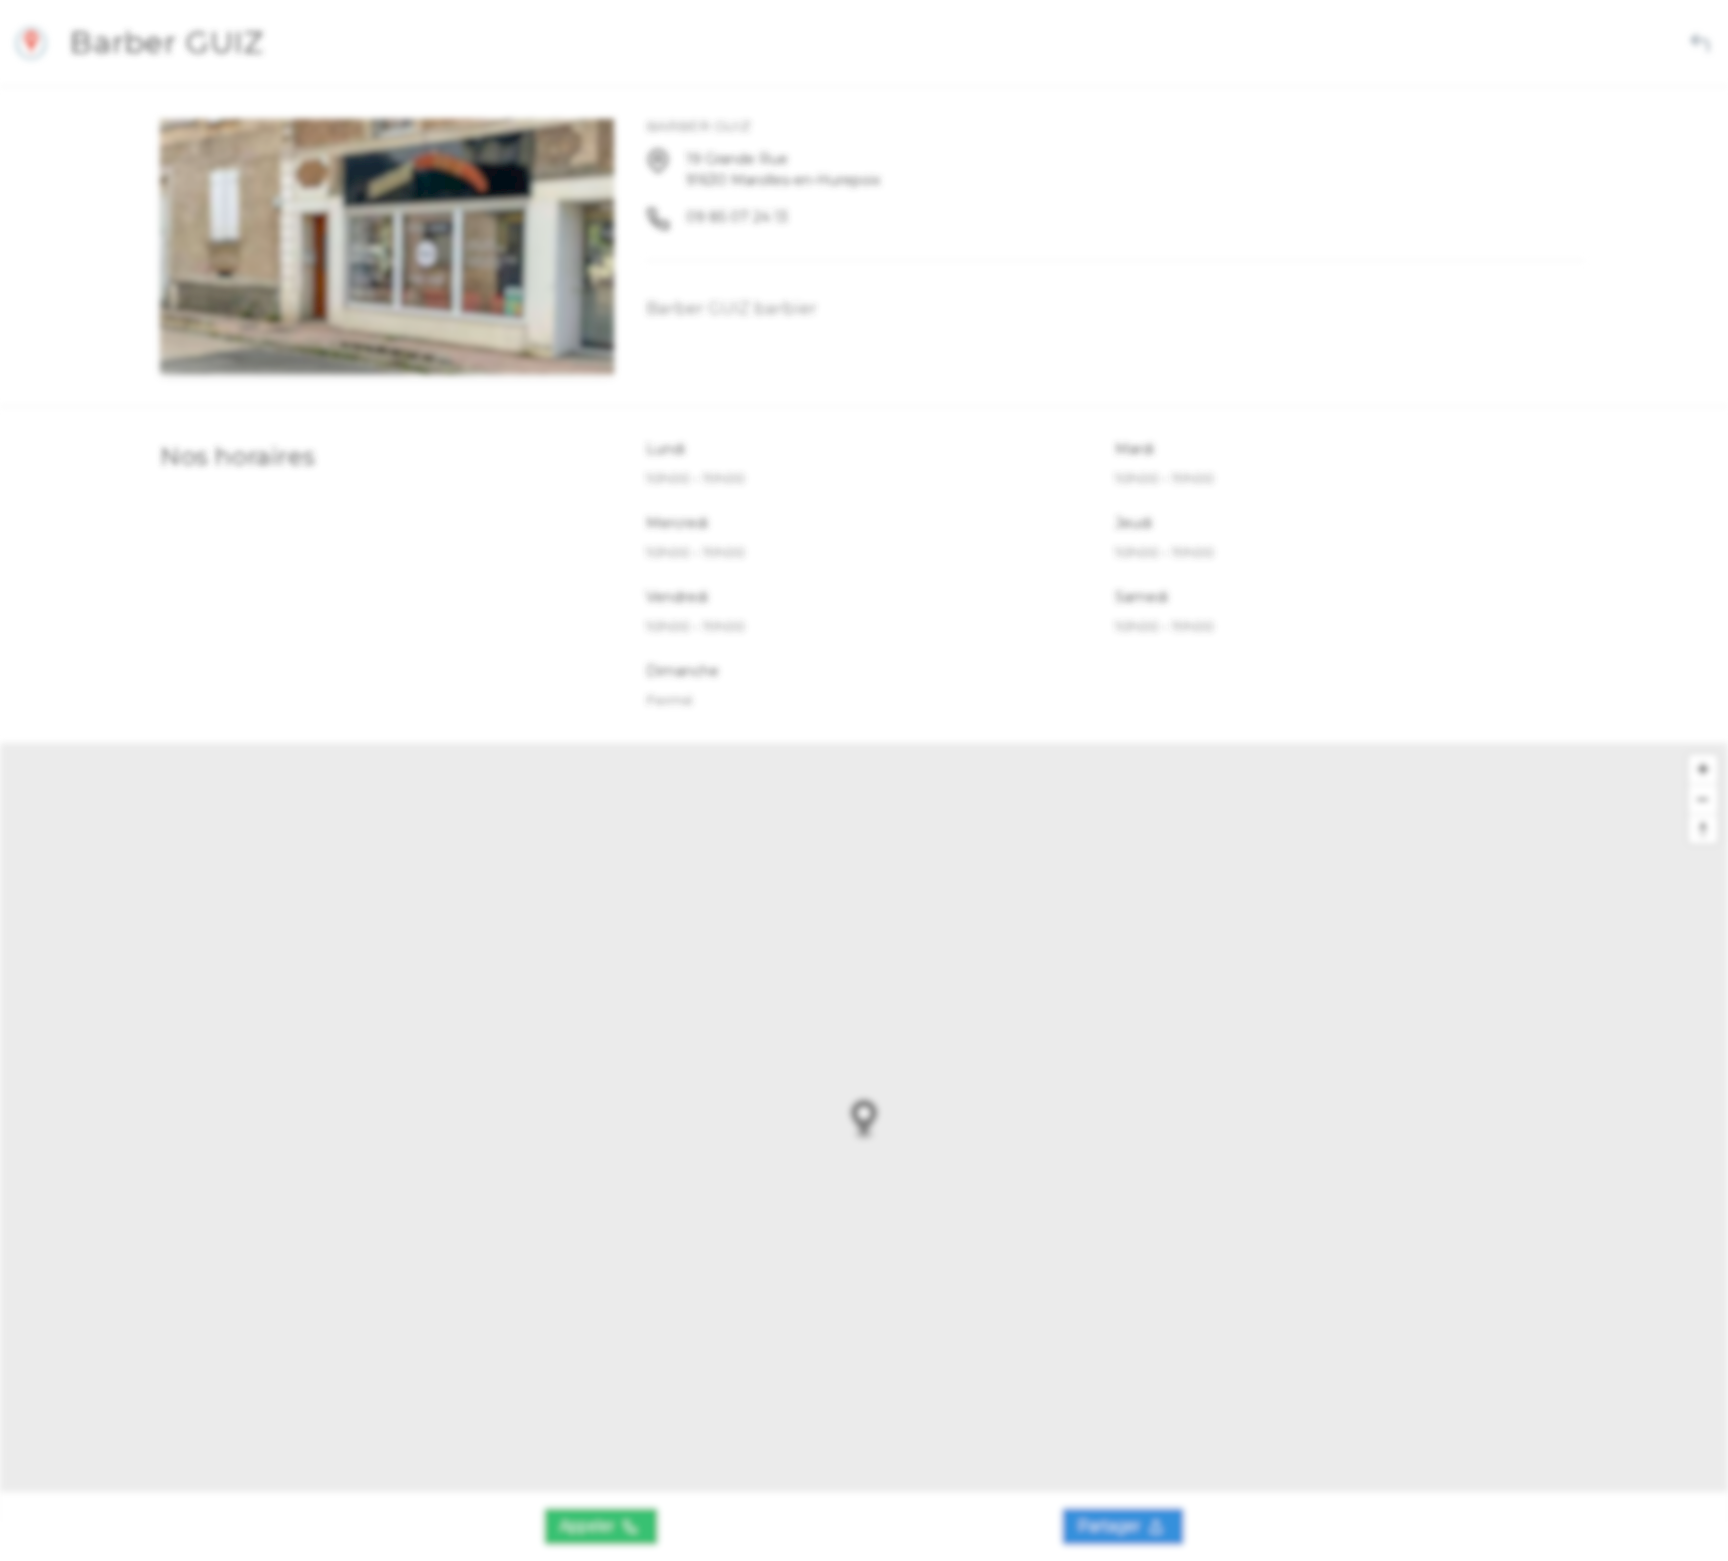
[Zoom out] (1703, 799)
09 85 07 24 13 (737, 217)
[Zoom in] (1703, 769)
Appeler (589, 1526)
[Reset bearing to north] (1703, 829)
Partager (1111, 1526)
